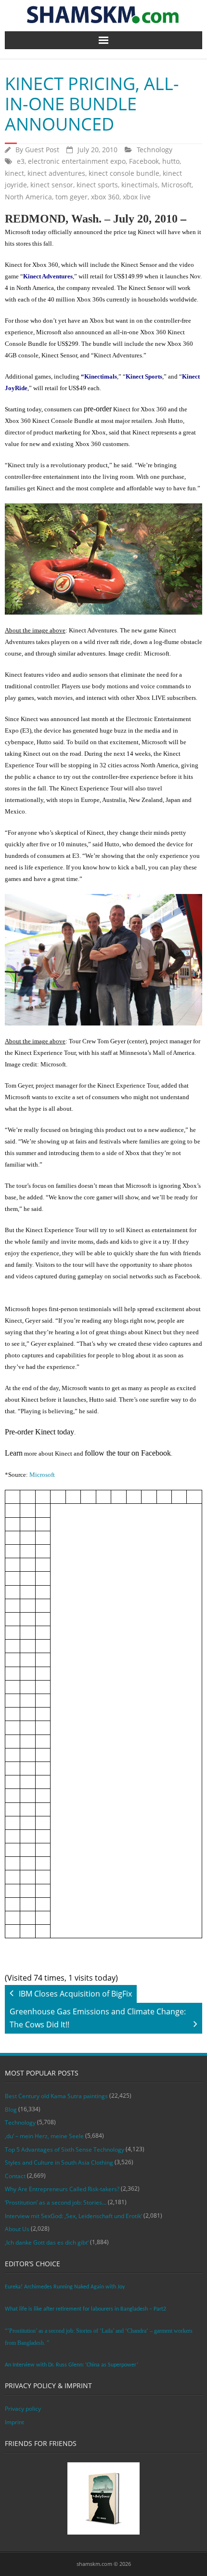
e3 (21, 161)
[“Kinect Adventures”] (103, 559)
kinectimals (140, 185)
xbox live (137, 197)
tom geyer (71, 197)
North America (28, 197)
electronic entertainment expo (77, 161)
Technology (155, 150)
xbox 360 (105, 197)
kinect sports (97, 185)
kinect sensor (52, 185)
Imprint (14, 2422)
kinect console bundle (124, 173)
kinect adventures (56, 173)
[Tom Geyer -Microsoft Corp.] (103, 960)
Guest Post (42, 150)
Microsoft (176, 185)
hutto (171, 161)
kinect (14, 173)
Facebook (144, 161)
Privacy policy (23, 2409)
